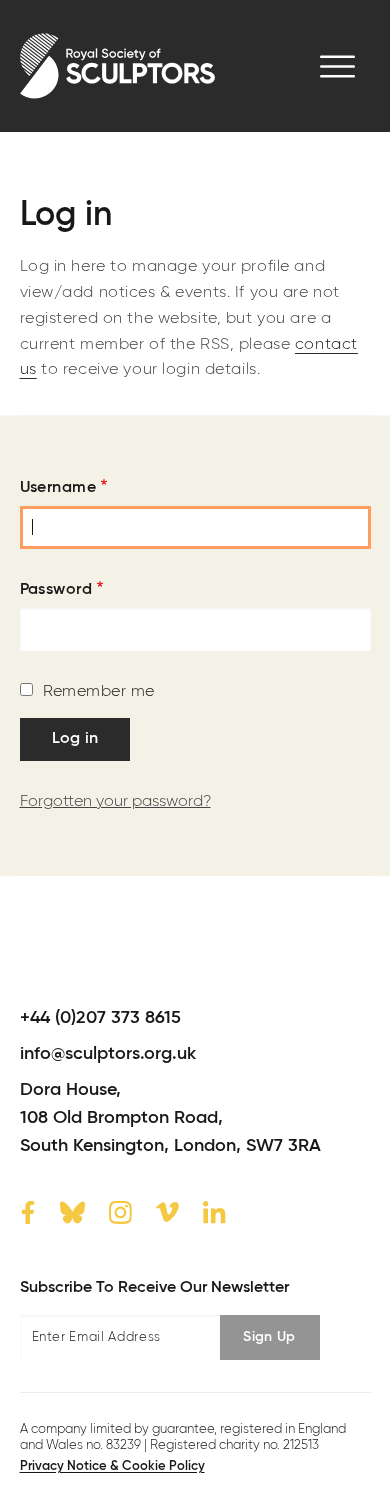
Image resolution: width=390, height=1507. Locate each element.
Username (58, 488)
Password (56, 590)
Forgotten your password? (115, 802)
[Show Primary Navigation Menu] (337, 66)
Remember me (99, 692)
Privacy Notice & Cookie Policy (112, 1466)
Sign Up (269, 1337)
